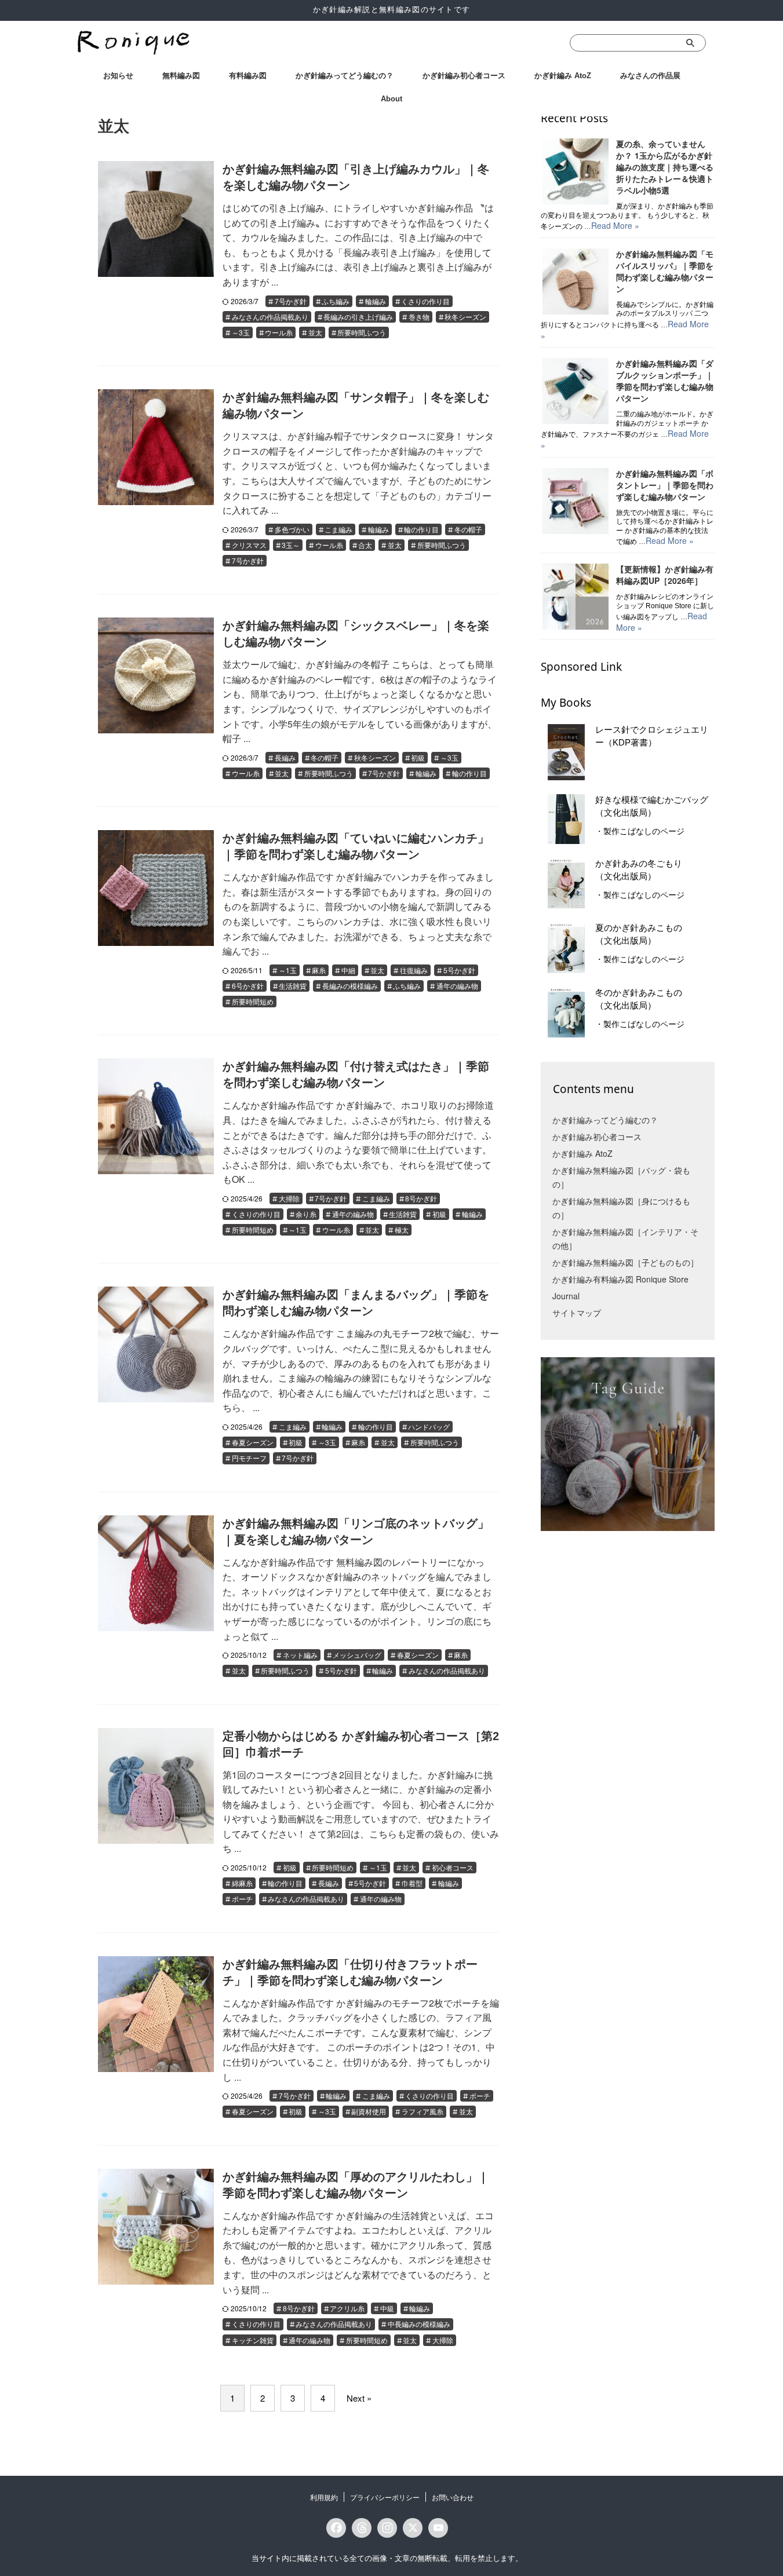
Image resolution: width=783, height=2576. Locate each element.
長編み (285, 757)
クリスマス (249, 545)
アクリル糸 (347, 2308)
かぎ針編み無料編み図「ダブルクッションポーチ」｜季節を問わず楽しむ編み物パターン (665, 381)
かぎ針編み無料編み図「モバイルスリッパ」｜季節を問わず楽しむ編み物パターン (665, 271)
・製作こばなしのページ (640, 831)
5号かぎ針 (459, 970)
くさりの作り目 (425, 301)
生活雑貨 (293, 986)
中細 (348, 970)
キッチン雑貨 (253, 2340)
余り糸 (306, 1214)
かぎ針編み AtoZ (563, 76)
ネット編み (300, 1655)
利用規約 (324, 2497)
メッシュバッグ (357, 1655)
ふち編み (336, 301)
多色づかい (292, 529)
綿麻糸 (242, 1883)
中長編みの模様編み (419, 2324)
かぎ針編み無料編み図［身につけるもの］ (621, 1208)
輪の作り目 (421, 529)
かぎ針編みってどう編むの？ (345, 76)
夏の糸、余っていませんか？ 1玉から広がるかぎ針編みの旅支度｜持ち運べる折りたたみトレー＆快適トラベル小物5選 (665, 167)
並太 (315, 332)
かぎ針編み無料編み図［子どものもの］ (625, 1262)
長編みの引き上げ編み (358, 317)
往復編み (414, 970)
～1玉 (288, 970)
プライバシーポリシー (385, 2497)
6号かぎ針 (248, 986)
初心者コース (453, 1867)
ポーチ (242, 1899)
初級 (418, 757)
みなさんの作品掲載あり (270, 317)
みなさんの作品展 (650, 76)
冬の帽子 (468, 529)
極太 (402, 1229)
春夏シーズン (253, 1442)
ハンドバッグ (429, 1426)
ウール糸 (279, 332)
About (391, 99)
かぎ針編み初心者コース (464, 76)
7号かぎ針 (291, 301)
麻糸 (319, 970)
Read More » (615, 225)
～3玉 (241, 332)
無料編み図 (181, 76)
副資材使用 (369, 2111)
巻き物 (419, 317)
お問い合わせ (453, 2497)
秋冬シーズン (465, 317)
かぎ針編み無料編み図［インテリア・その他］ (625, 1238)
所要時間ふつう (362, 332)
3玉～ (291, 545)
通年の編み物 (457, 986)
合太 (365, 545)
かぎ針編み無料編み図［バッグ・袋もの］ (621, 1177)
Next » (359, 2398)
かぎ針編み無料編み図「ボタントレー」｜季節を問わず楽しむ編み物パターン (665, 485)
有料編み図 (248, 76)
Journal (566, 1296)
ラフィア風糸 (423, 2111)
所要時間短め (253, 1001)
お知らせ (118, 76)
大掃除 (289, 1198)
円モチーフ (249, 1458)
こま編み (338, 529)
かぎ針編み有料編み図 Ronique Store (620, 1279)
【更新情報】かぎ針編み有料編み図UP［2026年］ (665, 575)
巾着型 (412, 1883)
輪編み (376, 301)
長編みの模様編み (350, 986)
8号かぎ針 (421, 1198)
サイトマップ (577, 1313)
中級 (387, 2308)
